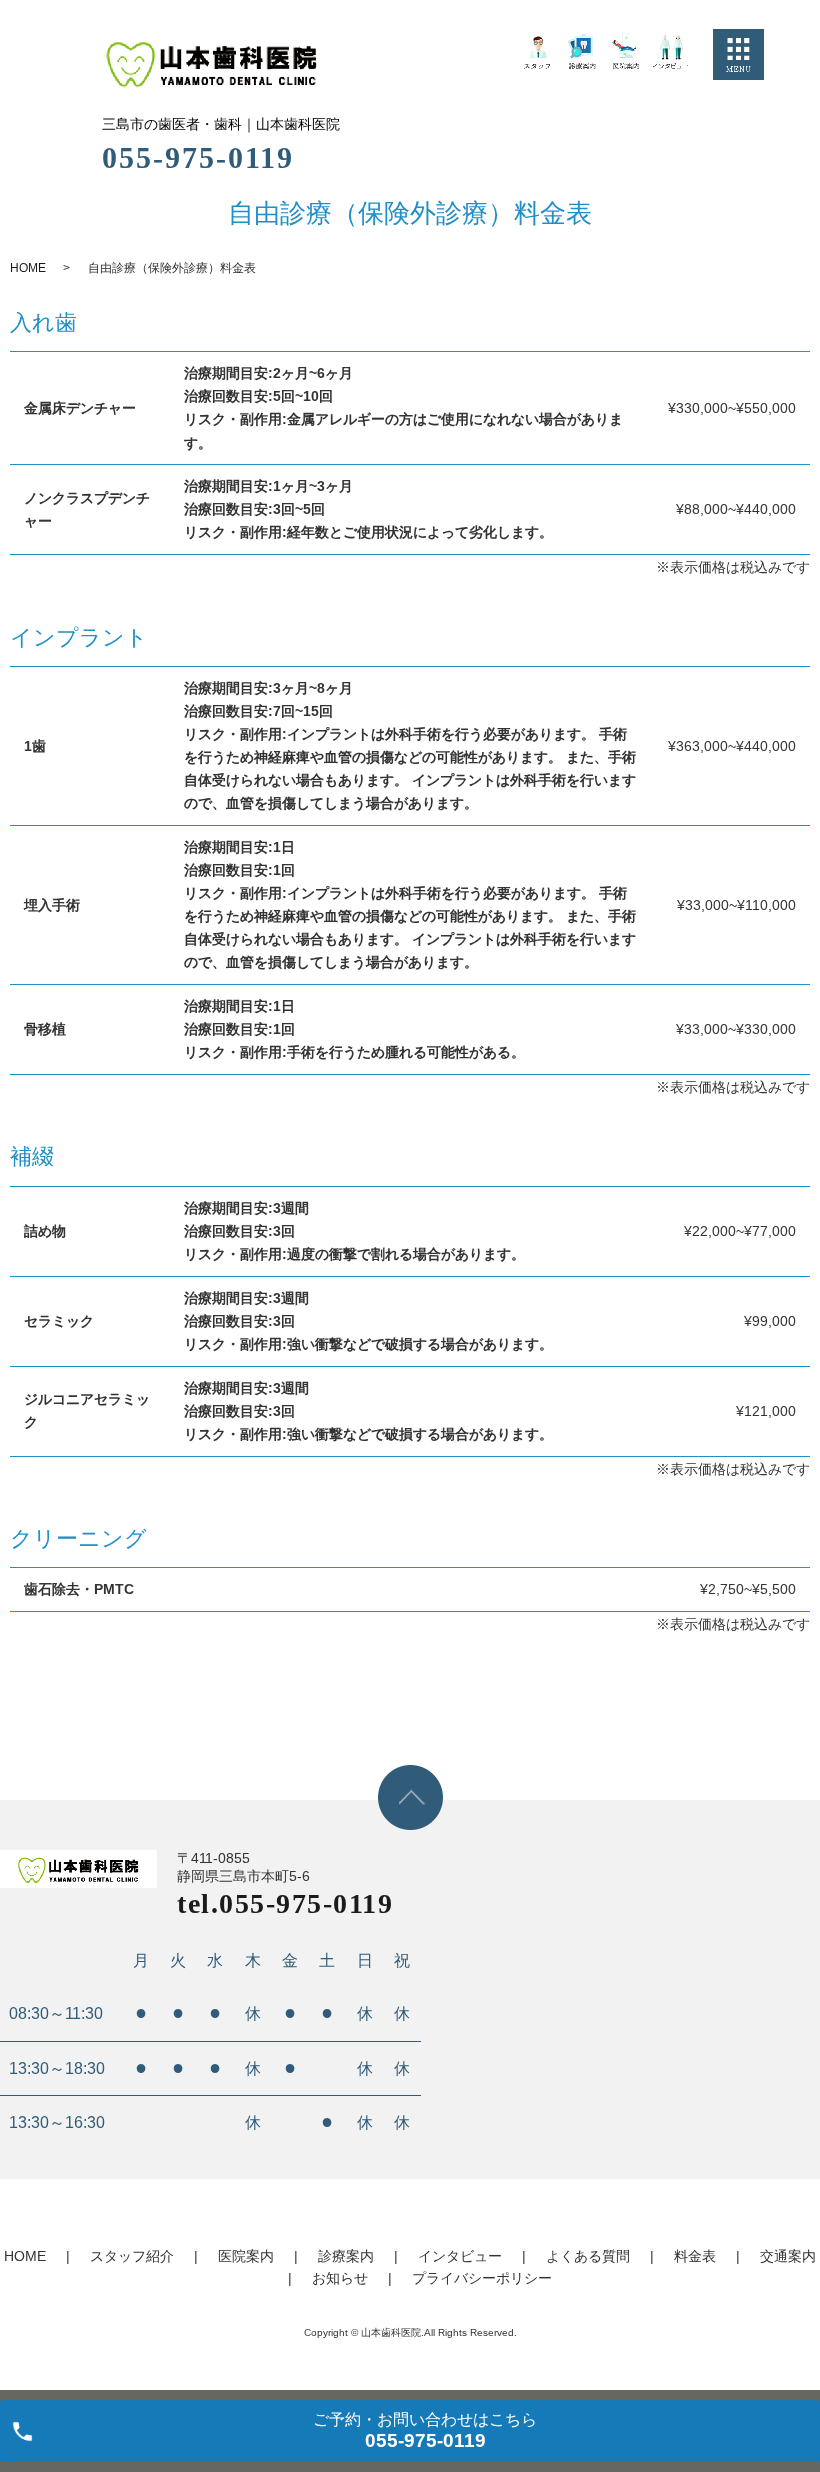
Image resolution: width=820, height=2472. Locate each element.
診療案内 (346, 2256)
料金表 (695, 2256)
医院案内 (246, 2256)
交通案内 (788, 2256)
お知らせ (340, 2278)
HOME (28, 268)
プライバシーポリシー (482, 2278)
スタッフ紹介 (132, 2256)
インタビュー (460, 2256)
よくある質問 (588, 2256)
